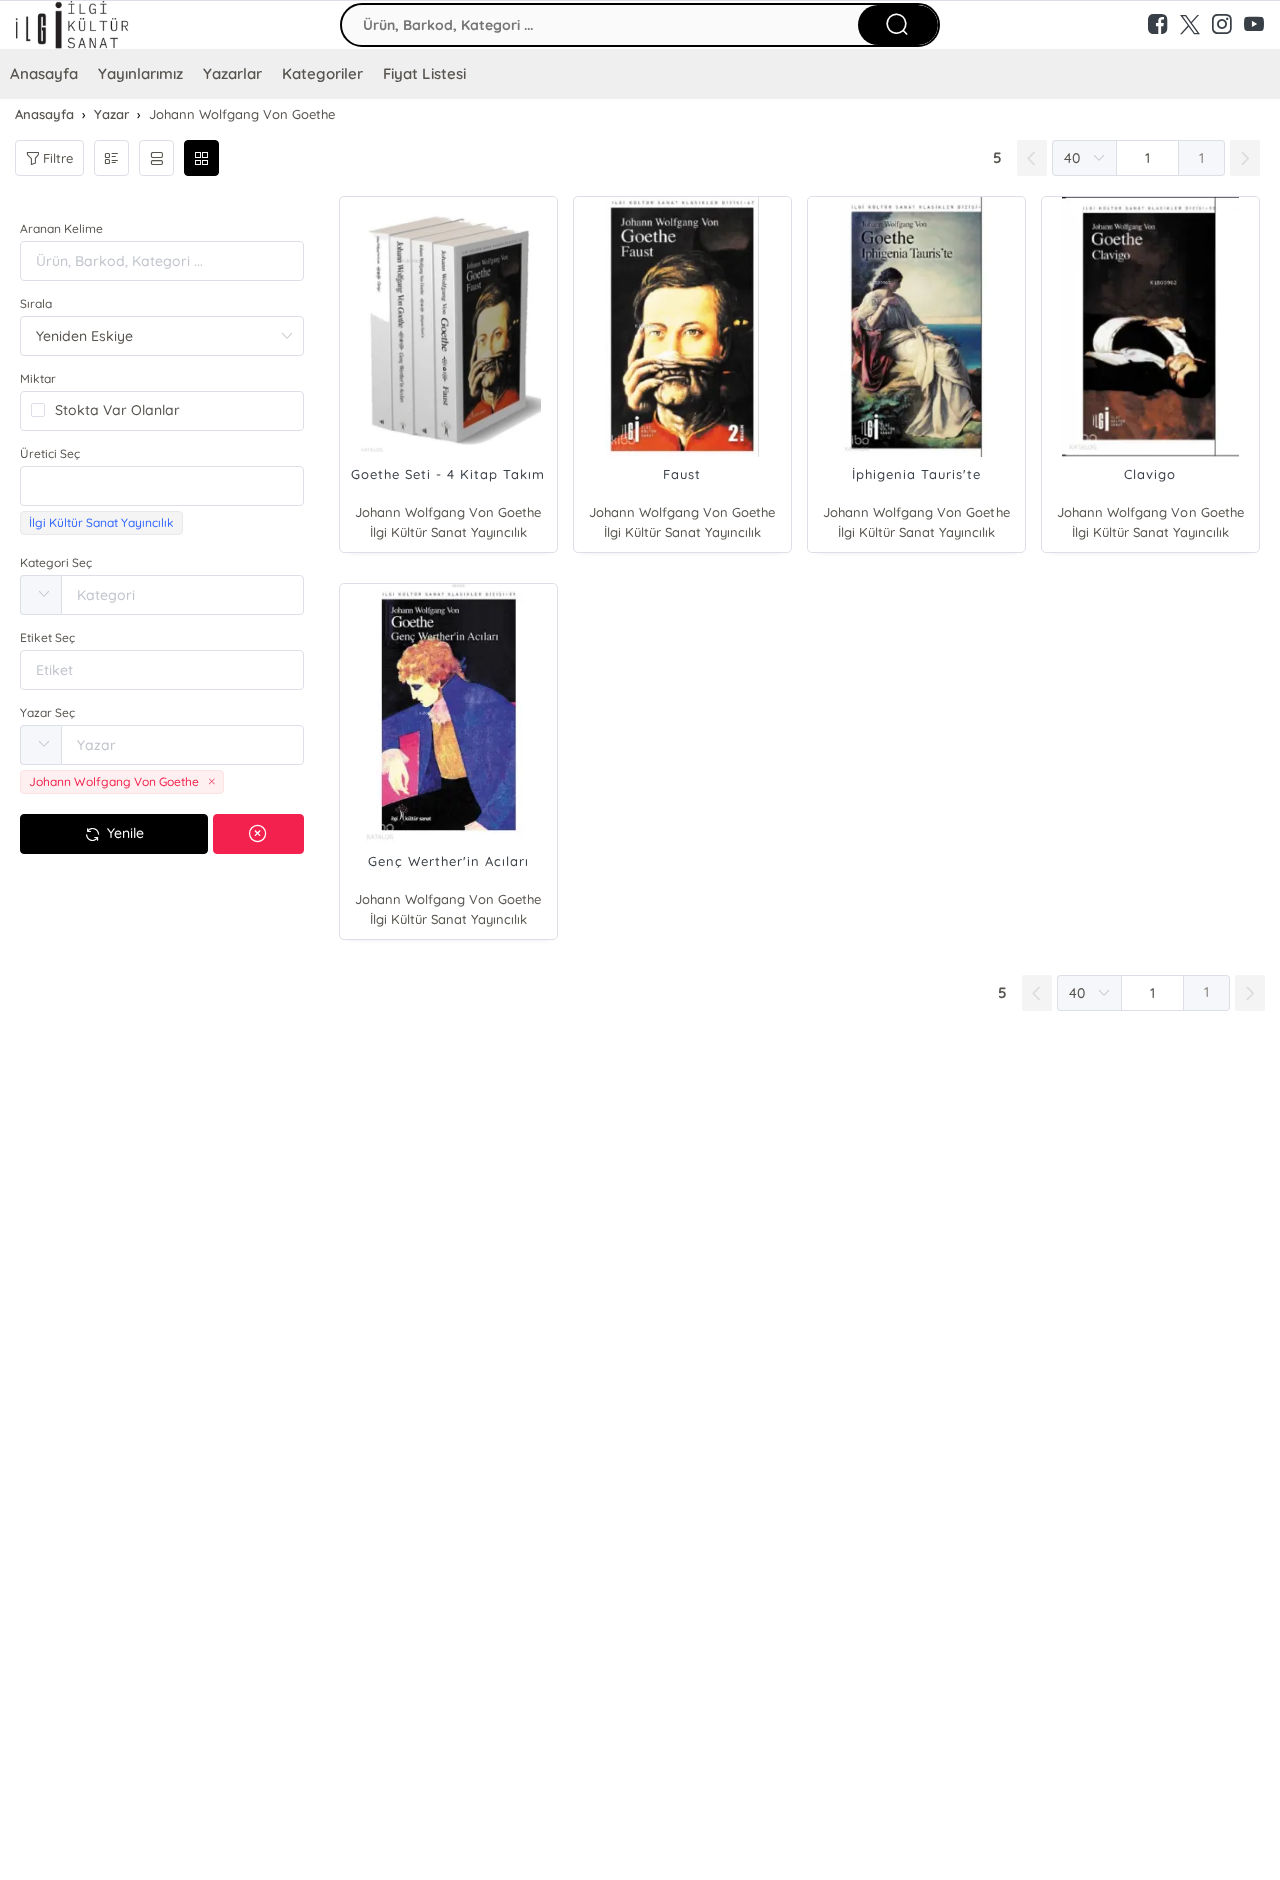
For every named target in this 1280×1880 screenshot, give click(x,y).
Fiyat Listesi (424, 73)
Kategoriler (322, 73)
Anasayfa (44, 73)
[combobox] (162, 486)
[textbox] (162, 486)
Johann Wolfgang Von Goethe (448, 512)
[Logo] (160, 25)
